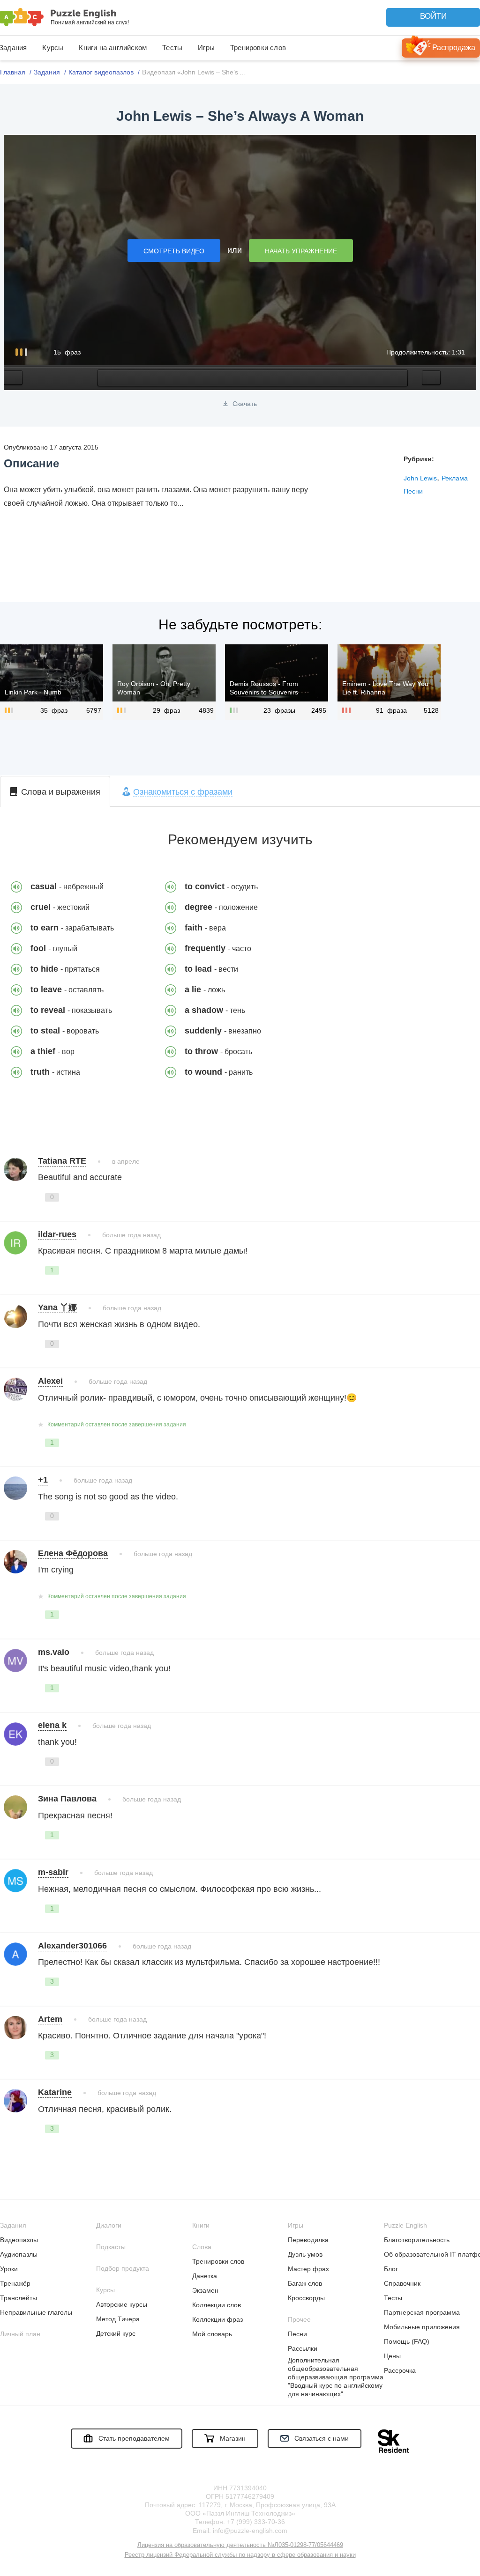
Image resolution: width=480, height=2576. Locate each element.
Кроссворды (306, 2298)
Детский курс (116, 2333)
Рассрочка (400, 2370)
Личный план (20, 2334)
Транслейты (19, 2298)
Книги (201, 2225)
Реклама (455, 478)
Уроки (9, 2269)
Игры (206, 48)
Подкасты (111, 2247)
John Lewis (420, 478)
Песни (413, 491)
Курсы (53, 48)
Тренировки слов (258, 48)
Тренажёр (15, 2283)
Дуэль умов (305, 2254)
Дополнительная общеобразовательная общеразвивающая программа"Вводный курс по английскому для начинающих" (336, 2377)
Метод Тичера (118, 2319)
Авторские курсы (122, 2304)
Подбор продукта (123, 2268)
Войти (433, 16)
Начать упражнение (301, 251)
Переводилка (308, 2240)
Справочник (402, 2283)
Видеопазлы (19, 2240)
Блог (391, 2269)
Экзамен (205, 2290)
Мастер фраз (308, 2269)
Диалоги (109, 2225)
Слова (202, 2247)
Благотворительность (417, 2240)
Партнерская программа (422, 2312)
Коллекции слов (217, 2305)
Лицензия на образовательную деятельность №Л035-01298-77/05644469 (240, 2545)
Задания (13, 2225)
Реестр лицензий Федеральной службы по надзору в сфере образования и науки (240, 2555)
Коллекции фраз (217, 2319)
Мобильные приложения (422, 2327)
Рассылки (303, 2348)
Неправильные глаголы (36, 2312)
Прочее (299, 2319)
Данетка (205, 2276)
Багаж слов (305, 2283)
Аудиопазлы (19, 2254)
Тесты (172, 48)
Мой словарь (212, 2334)
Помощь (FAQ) (407, 2341)
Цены (392, 2356)
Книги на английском (113, 48)
